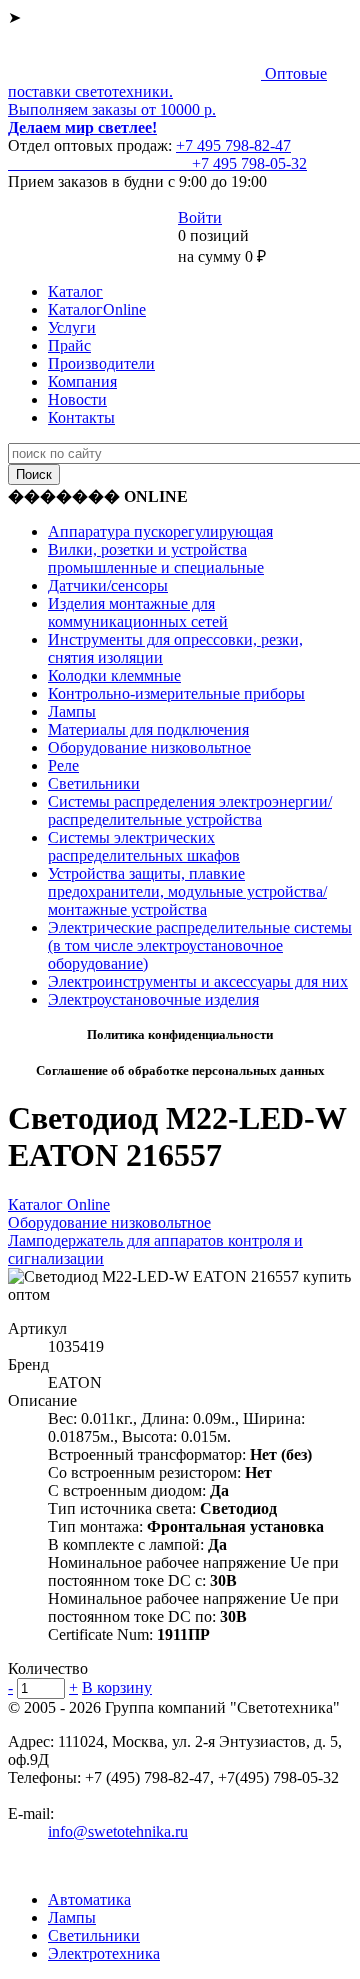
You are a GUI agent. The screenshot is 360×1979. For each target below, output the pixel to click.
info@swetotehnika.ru (118, 1831)
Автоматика (89, 1899)
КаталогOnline (97, 309)
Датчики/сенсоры (108, 585)
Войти (200, 217)
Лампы (72, 711)
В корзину (117, 1687)
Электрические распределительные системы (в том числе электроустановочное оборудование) (200, 945)
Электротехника (104, 1953)
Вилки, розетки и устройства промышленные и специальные (156, 558)
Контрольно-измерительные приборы (176, 693)
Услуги (72, 327)
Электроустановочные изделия (153, 999)
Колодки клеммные (114, 675)
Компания (82, 381)
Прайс (69, 345)
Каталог (75, 291)
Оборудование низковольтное (149, 747)
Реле (63, 765)
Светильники (94, 783)
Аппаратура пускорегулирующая (160, 531)
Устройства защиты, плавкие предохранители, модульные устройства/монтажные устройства (187, 891)
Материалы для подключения (148, 729)
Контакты (81, 417)
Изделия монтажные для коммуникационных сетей (138, 612)
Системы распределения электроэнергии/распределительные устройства (190, 810)
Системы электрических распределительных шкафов (144, 846)
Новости (77, 399)
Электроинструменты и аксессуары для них (198, 981)
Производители (101, 363)
